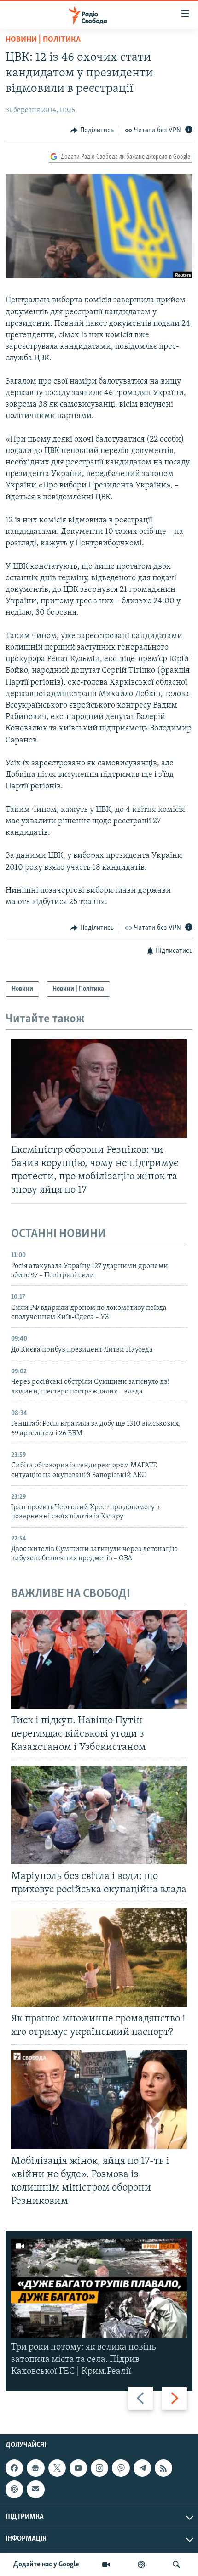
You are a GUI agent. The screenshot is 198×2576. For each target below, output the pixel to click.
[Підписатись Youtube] (78, 2468)
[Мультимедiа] (106, 2565)
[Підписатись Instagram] (99, 2468)
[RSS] (163, 2468)
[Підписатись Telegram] (142, 2468)
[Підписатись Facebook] (14, 2468)
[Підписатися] (35, 2489)
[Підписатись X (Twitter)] (57, 2468)
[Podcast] (14, 2489)
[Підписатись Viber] (121, 2468)
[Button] (92, 130)
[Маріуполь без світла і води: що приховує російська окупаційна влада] (99, 1815)
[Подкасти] (141, 2565)
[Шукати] (176, 2565)
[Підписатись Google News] (35, 2468)
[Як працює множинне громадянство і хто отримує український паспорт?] (99, 1957)
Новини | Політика (43, 40)
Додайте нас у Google (46, 2565)
